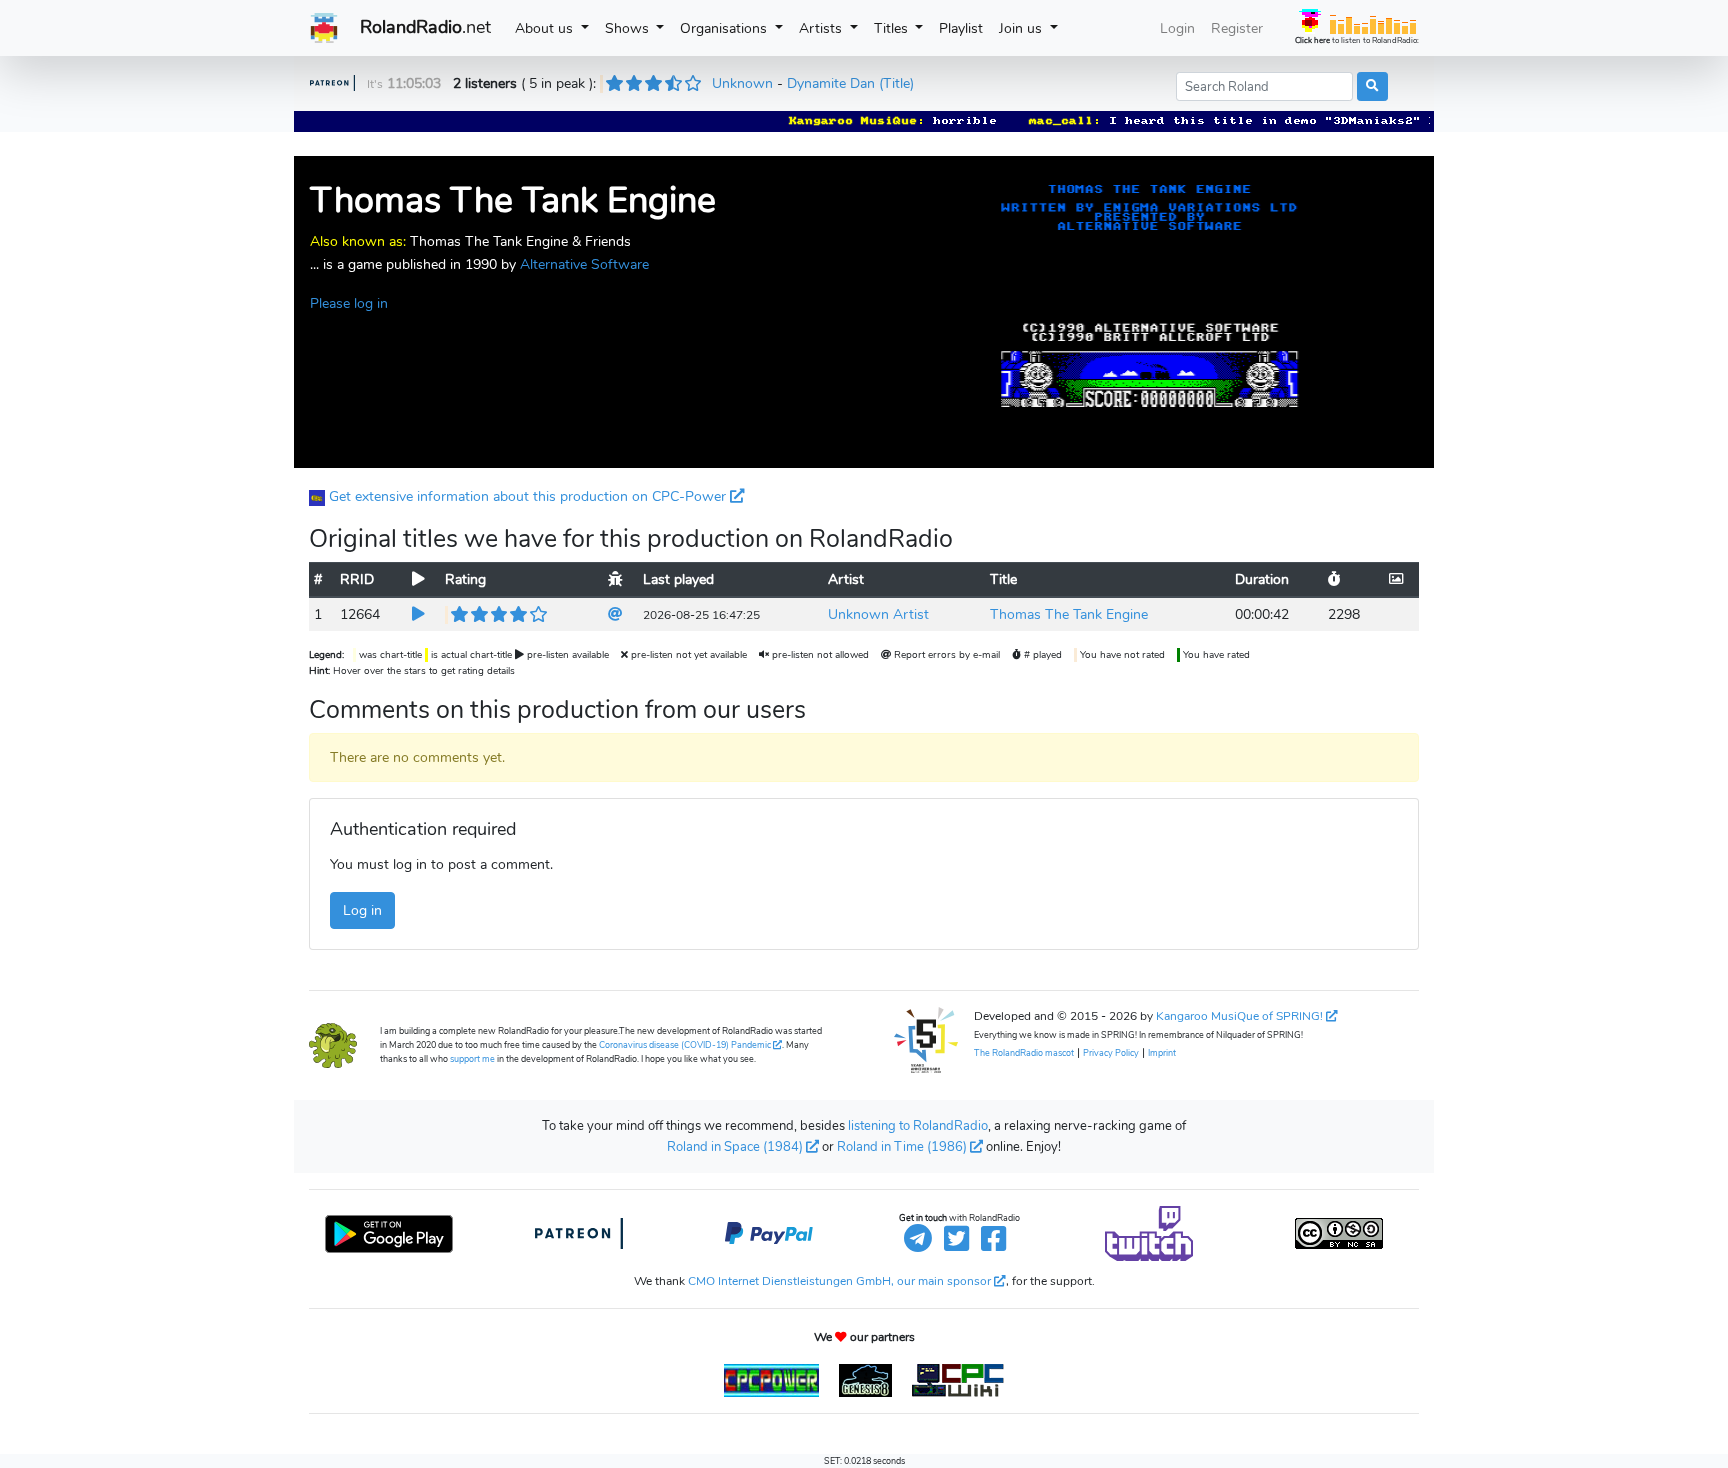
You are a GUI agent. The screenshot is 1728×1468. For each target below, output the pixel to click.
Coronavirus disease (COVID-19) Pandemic (685, 1045)
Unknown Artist (878, 614)
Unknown (742, 83)
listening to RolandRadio (918, 1126)
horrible (941, 121)
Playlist (965, 27)
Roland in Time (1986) (902, 1147)
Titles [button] (893, 28)
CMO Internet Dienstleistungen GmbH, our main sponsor (839, 1281)
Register (1237, 28)
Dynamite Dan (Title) (850, 83)
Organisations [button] (725, 28)
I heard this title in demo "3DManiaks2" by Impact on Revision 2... (1349, 121)
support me (472, 1059)
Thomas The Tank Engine (1069, 614)
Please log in (349, 303)
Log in (362, 910)
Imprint (1162, 1053)
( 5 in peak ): (526, 83)
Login (1177, 28)
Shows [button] (629, 28)
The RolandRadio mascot (1024, 1053)
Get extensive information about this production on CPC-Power (527, 496)
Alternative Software (584, 264)
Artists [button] (822, 28)
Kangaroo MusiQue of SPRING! (1239, 1016)
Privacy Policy (1111, 1053)
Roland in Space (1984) (735, 1147)
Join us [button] (1022, 28)
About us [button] (546, 28)
